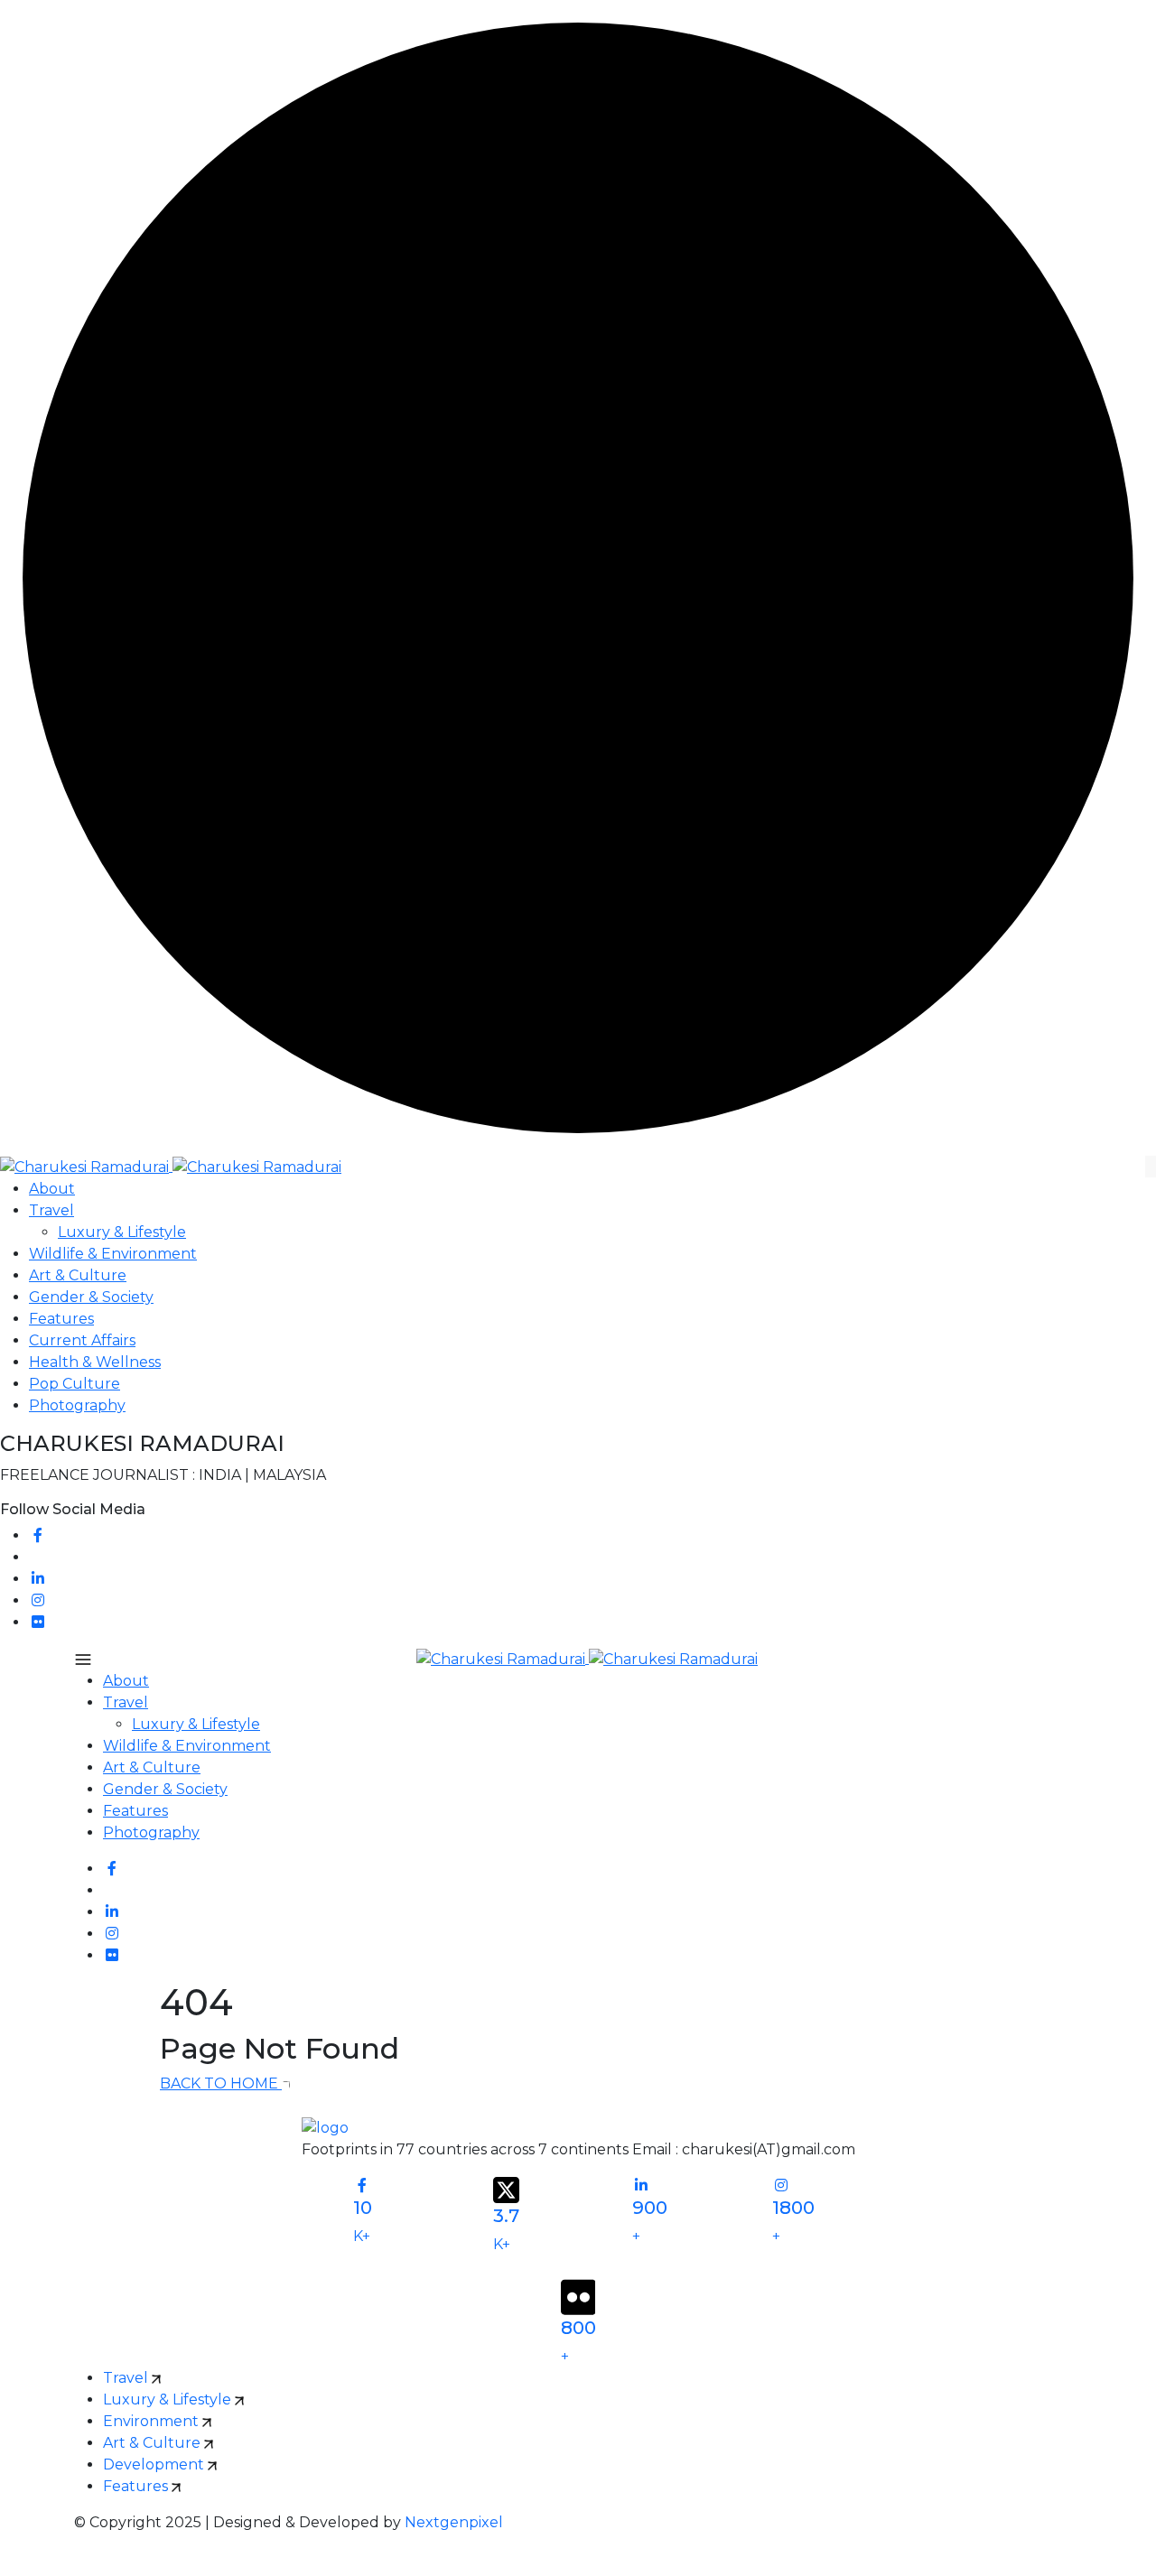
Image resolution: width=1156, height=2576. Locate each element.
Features (61, 1319)
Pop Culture (75, 1384)
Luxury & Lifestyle (122, 1232)
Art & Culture (78, 1275)
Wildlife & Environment (113, 1254)
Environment (153, 2421)
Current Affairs (82, 1340)
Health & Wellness (95, 1362)
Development (155, 2464)
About (52, 1189)
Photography (77, 1405)
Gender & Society (91, 1297)
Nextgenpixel (454, 2522)
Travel (51, 1210)
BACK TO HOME (221, 2083)
